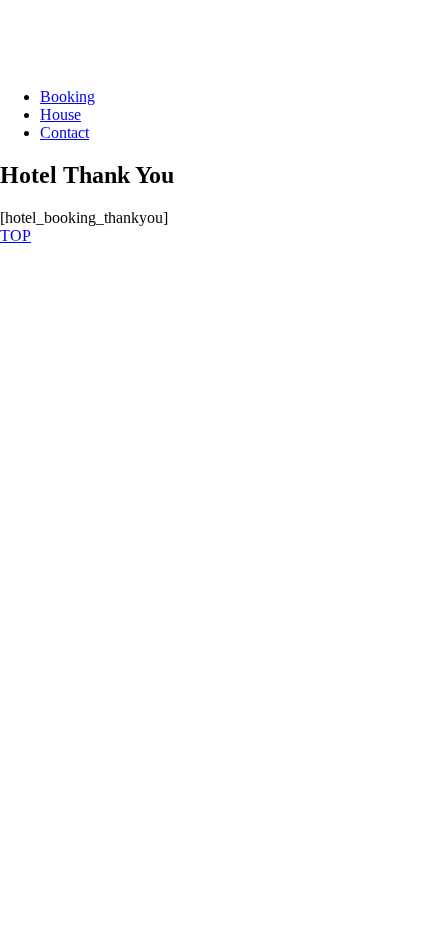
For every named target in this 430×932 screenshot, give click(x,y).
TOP (15, 235)
